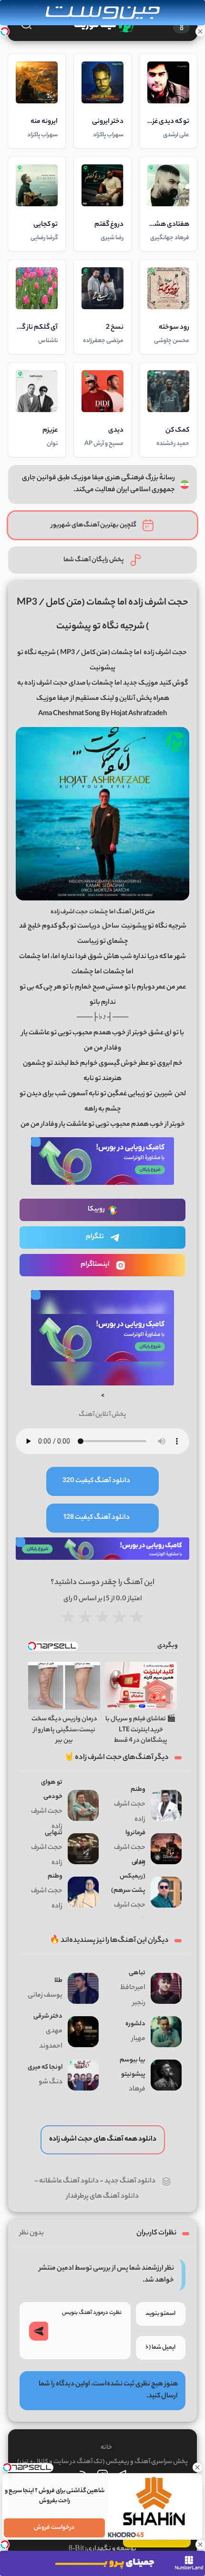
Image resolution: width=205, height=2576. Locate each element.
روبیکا (96, 1210)
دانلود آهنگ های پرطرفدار (102, 2197)
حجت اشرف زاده (165, 653)
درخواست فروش (55, 2528)
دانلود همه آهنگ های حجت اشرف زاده (103, 2140)
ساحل (111, 927)
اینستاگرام (95, 1265)
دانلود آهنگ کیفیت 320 (96, 1481)
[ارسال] (39, 2331)
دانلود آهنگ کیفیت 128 (97, 1518)
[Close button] (198, 2467)
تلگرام (95, 1237)
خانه (106, 2448)
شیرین (163, 1094)
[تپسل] (5, 31)
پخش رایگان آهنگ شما (94, 560)
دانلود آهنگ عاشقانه (69, 2182)
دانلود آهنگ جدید (130, 2182)
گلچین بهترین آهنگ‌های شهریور (94, 525)
